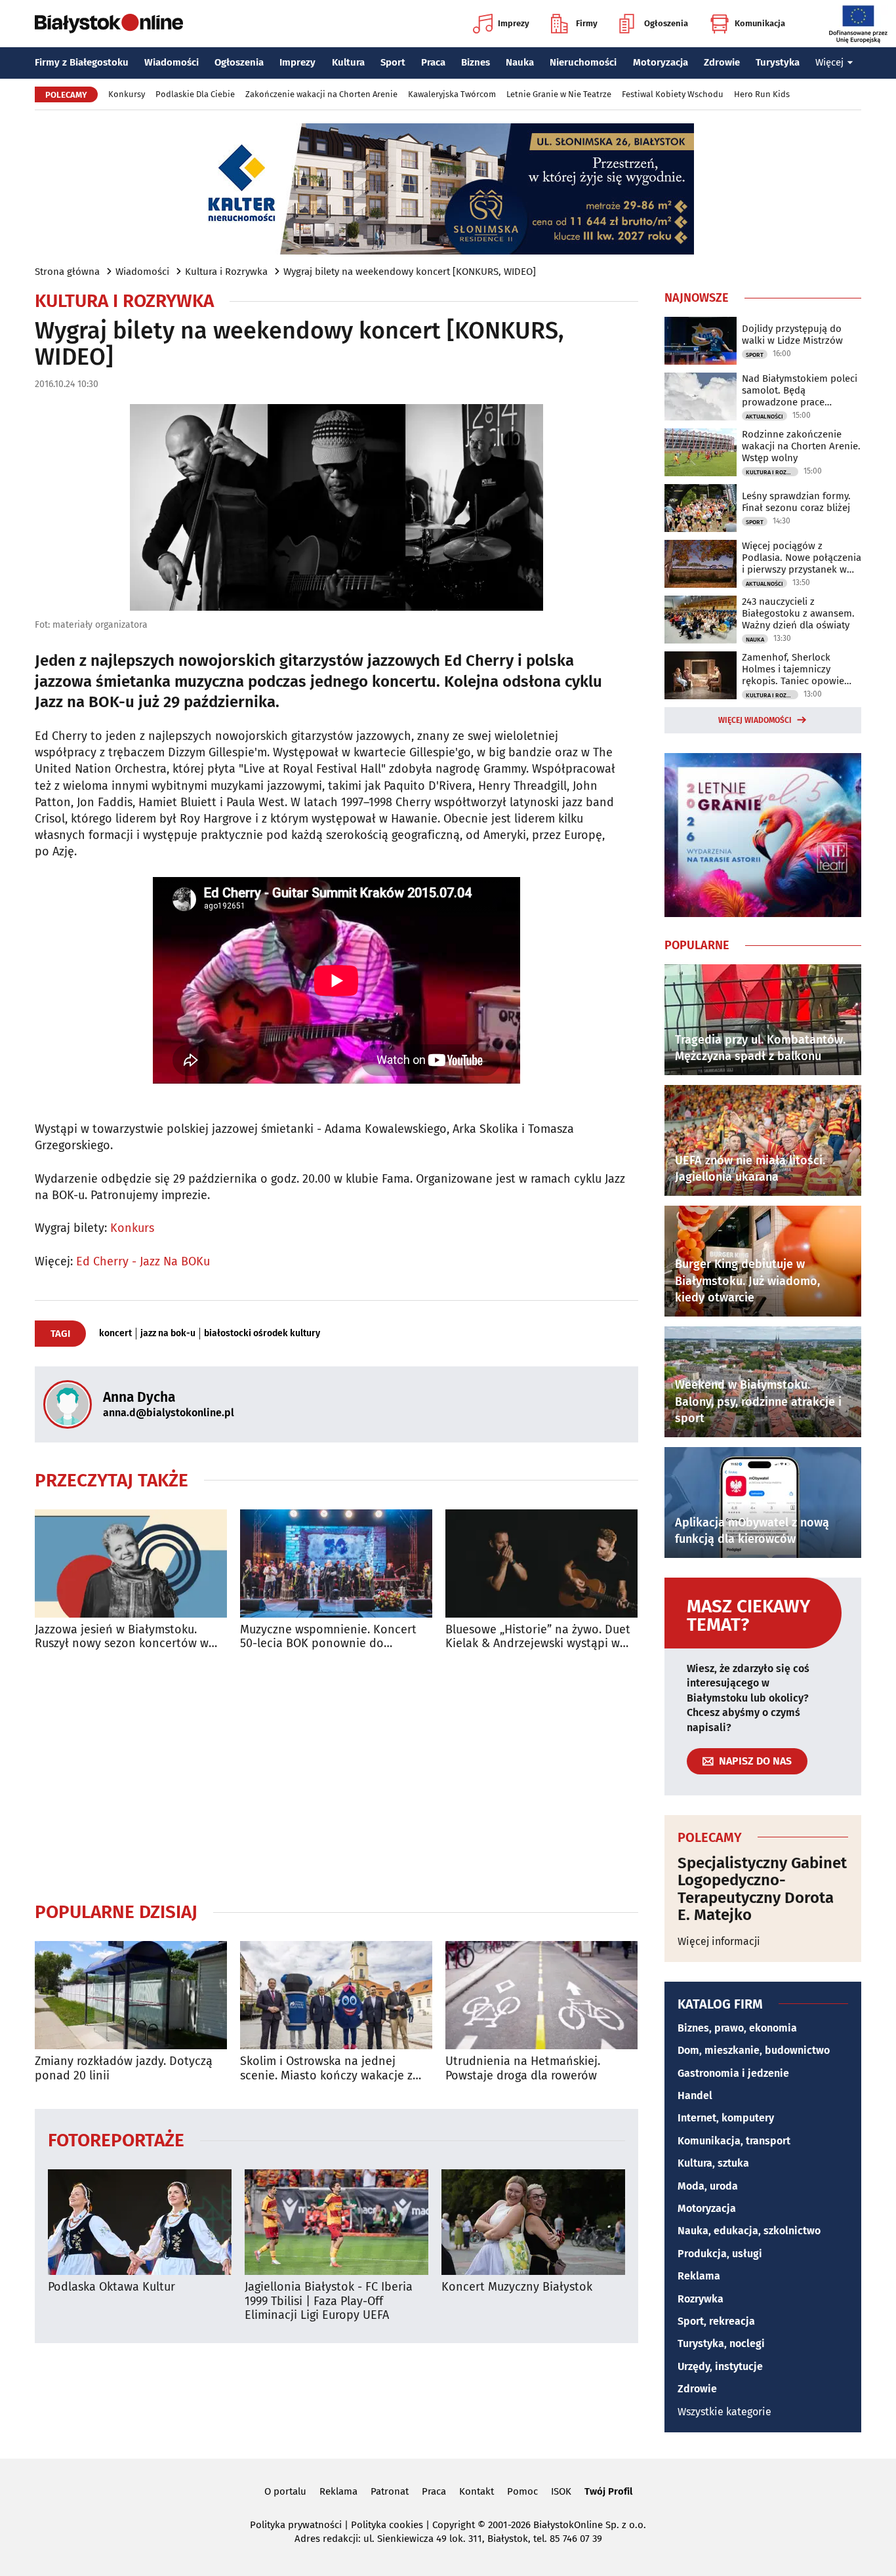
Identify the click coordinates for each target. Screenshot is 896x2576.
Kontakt (477, 2491)
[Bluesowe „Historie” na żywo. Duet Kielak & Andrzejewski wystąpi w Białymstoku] (541, 1564)
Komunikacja (760, 23)
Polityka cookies (387, 2525)
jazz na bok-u (168, 1334)
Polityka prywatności (296, 2525)
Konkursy (127, 94)
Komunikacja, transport (734, 2141)
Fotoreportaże (116, 2139)
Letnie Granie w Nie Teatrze (559, 94)
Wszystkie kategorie (724, 2412)
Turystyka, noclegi (721, 2343)
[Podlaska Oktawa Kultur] (140, 2222)
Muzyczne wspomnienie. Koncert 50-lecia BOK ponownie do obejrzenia (328, 1637)
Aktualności (764, 417)
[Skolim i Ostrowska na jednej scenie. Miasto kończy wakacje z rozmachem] (336, 1995)
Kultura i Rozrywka (226, 272)
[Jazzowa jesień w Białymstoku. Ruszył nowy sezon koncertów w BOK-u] (131, 1564)
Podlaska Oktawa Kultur (112, 2287)
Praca (433, 62)
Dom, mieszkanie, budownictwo (754, 2050)
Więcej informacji (719, 1941)
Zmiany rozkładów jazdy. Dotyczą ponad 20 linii (124, 2069)
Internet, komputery (726, 2118)
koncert (115, 1334)
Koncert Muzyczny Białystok (517, 2287)
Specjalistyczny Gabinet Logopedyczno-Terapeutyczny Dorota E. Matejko (762, 1889)
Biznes (476, 62)
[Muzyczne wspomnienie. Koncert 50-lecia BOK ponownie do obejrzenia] (336, 1564)
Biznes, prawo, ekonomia (737, 2028)
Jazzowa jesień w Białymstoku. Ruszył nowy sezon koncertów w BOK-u (122, 1637)
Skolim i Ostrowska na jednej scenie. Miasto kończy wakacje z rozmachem (326, 2069)
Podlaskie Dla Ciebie (195, 94)
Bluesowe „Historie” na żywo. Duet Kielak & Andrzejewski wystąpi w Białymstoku (538, 1637)
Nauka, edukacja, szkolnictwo (749, 2231)
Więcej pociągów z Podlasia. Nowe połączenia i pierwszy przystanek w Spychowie (802, 558)
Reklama (699, 2276)
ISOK (561, 2491)
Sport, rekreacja (716, 2321)
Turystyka (778, 62)
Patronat (390, 2491)
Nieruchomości (583, 62)
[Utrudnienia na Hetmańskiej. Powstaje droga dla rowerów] (541, 1995)
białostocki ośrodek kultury (262, 1334)
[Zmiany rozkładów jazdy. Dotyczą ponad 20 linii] (131, 1995)
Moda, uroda (708, 2186)
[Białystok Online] (109, 24)
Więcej (829, 62)
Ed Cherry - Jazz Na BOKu (143, 1261)
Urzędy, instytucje (720, 2366)
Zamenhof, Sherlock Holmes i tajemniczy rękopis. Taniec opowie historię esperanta (793, 669)
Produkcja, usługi (720, 2254)
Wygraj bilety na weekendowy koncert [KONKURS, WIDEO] (410, 272)
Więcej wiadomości (755, 720)
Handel (695, 2096)
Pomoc (522, 2491)
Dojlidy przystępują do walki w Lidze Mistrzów (792, 335)
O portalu (285, 2491)
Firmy (587, 23)
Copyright (454, 2525)
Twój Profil (608, 2491)
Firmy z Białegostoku (82, 62)
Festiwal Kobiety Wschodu (673, 94)
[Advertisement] (336, 1776)
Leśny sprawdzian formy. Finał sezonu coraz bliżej (796, 502)
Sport (393, 62)
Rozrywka (701, 2299)
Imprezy (514, 23)
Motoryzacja (661, 62)
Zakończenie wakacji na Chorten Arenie (321, 94)
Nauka (520, 62)
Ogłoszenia (666, 23)
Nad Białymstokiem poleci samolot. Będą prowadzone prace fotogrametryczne (800, 390)
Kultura (348, 62)
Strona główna (67, 272)
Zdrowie (722, 62)
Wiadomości (172, 62)
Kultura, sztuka (713, 2163)
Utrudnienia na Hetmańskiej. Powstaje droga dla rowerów (523, 2069)
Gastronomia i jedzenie (733, 2073)
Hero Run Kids (762, 94)
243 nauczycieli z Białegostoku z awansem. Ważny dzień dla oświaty (798, 613)
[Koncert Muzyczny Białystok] (533, 2222)
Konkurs (132, 1228)
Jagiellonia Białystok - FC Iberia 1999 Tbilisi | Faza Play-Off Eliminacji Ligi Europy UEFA (329, 2301)
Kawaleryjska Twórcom (452, 94)
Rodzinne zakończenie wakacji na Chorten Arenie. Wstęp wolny (801, 446)
